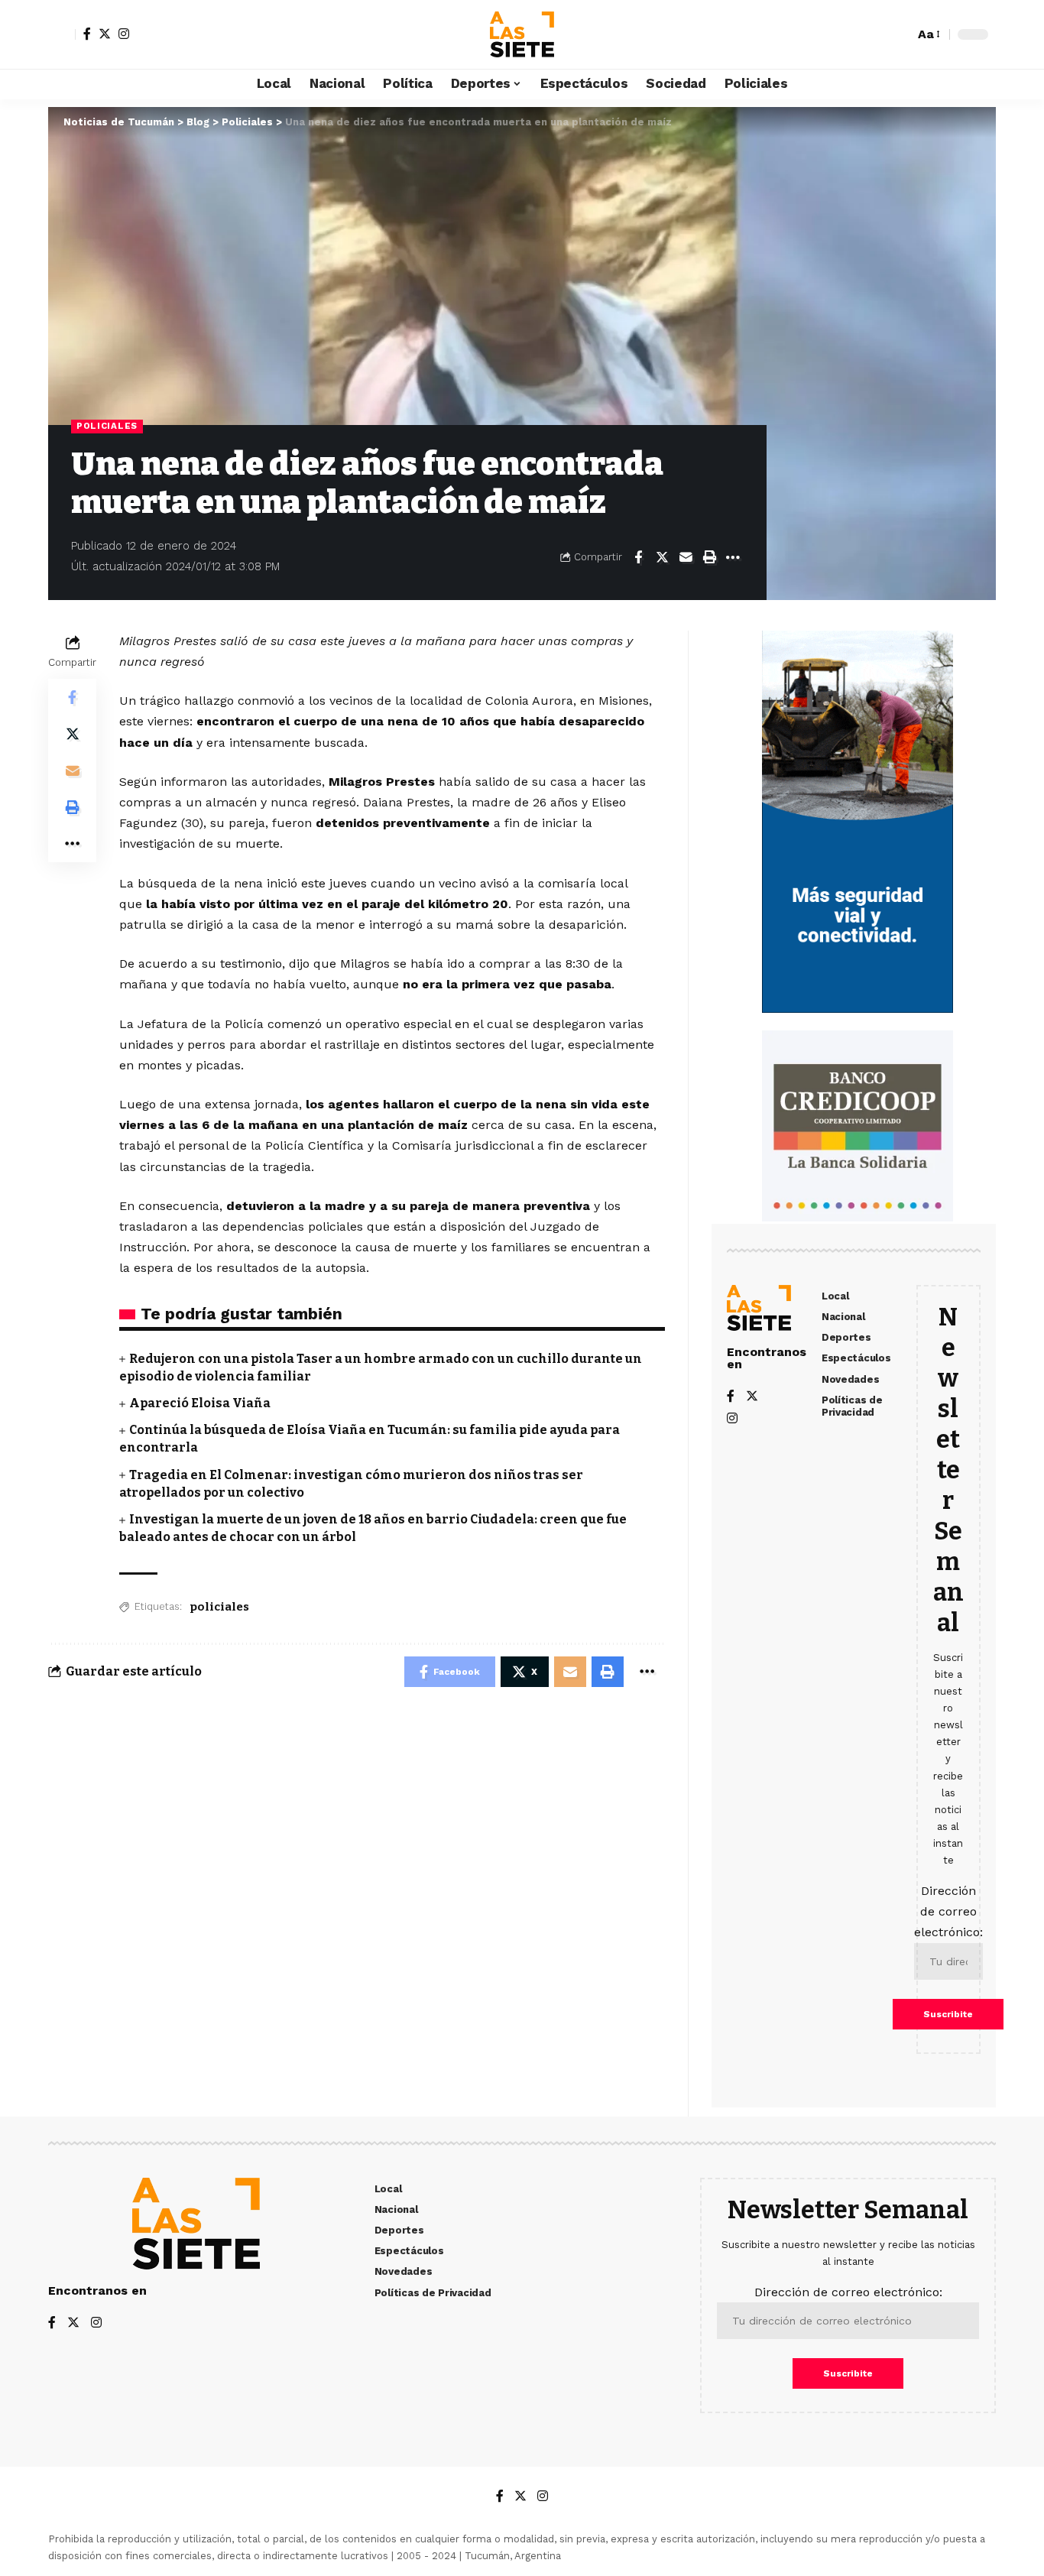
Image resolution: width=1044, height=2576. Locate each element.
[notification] (876, 34)
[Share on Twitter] (662, 557)
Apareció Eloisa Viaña (200, 1403)
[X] (105, 34)
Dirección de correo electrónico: (948, 1911)
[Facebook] (87, 34)
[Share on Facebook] (638, 557)
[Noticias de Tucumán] (522, 34)
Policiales (107, 426)
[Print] (709, 557)
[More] (733, 557)
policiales (219, 1607)
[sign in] (62, 34)
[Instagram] (124, 34)
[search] (899, 34)
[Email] (686, 557)
